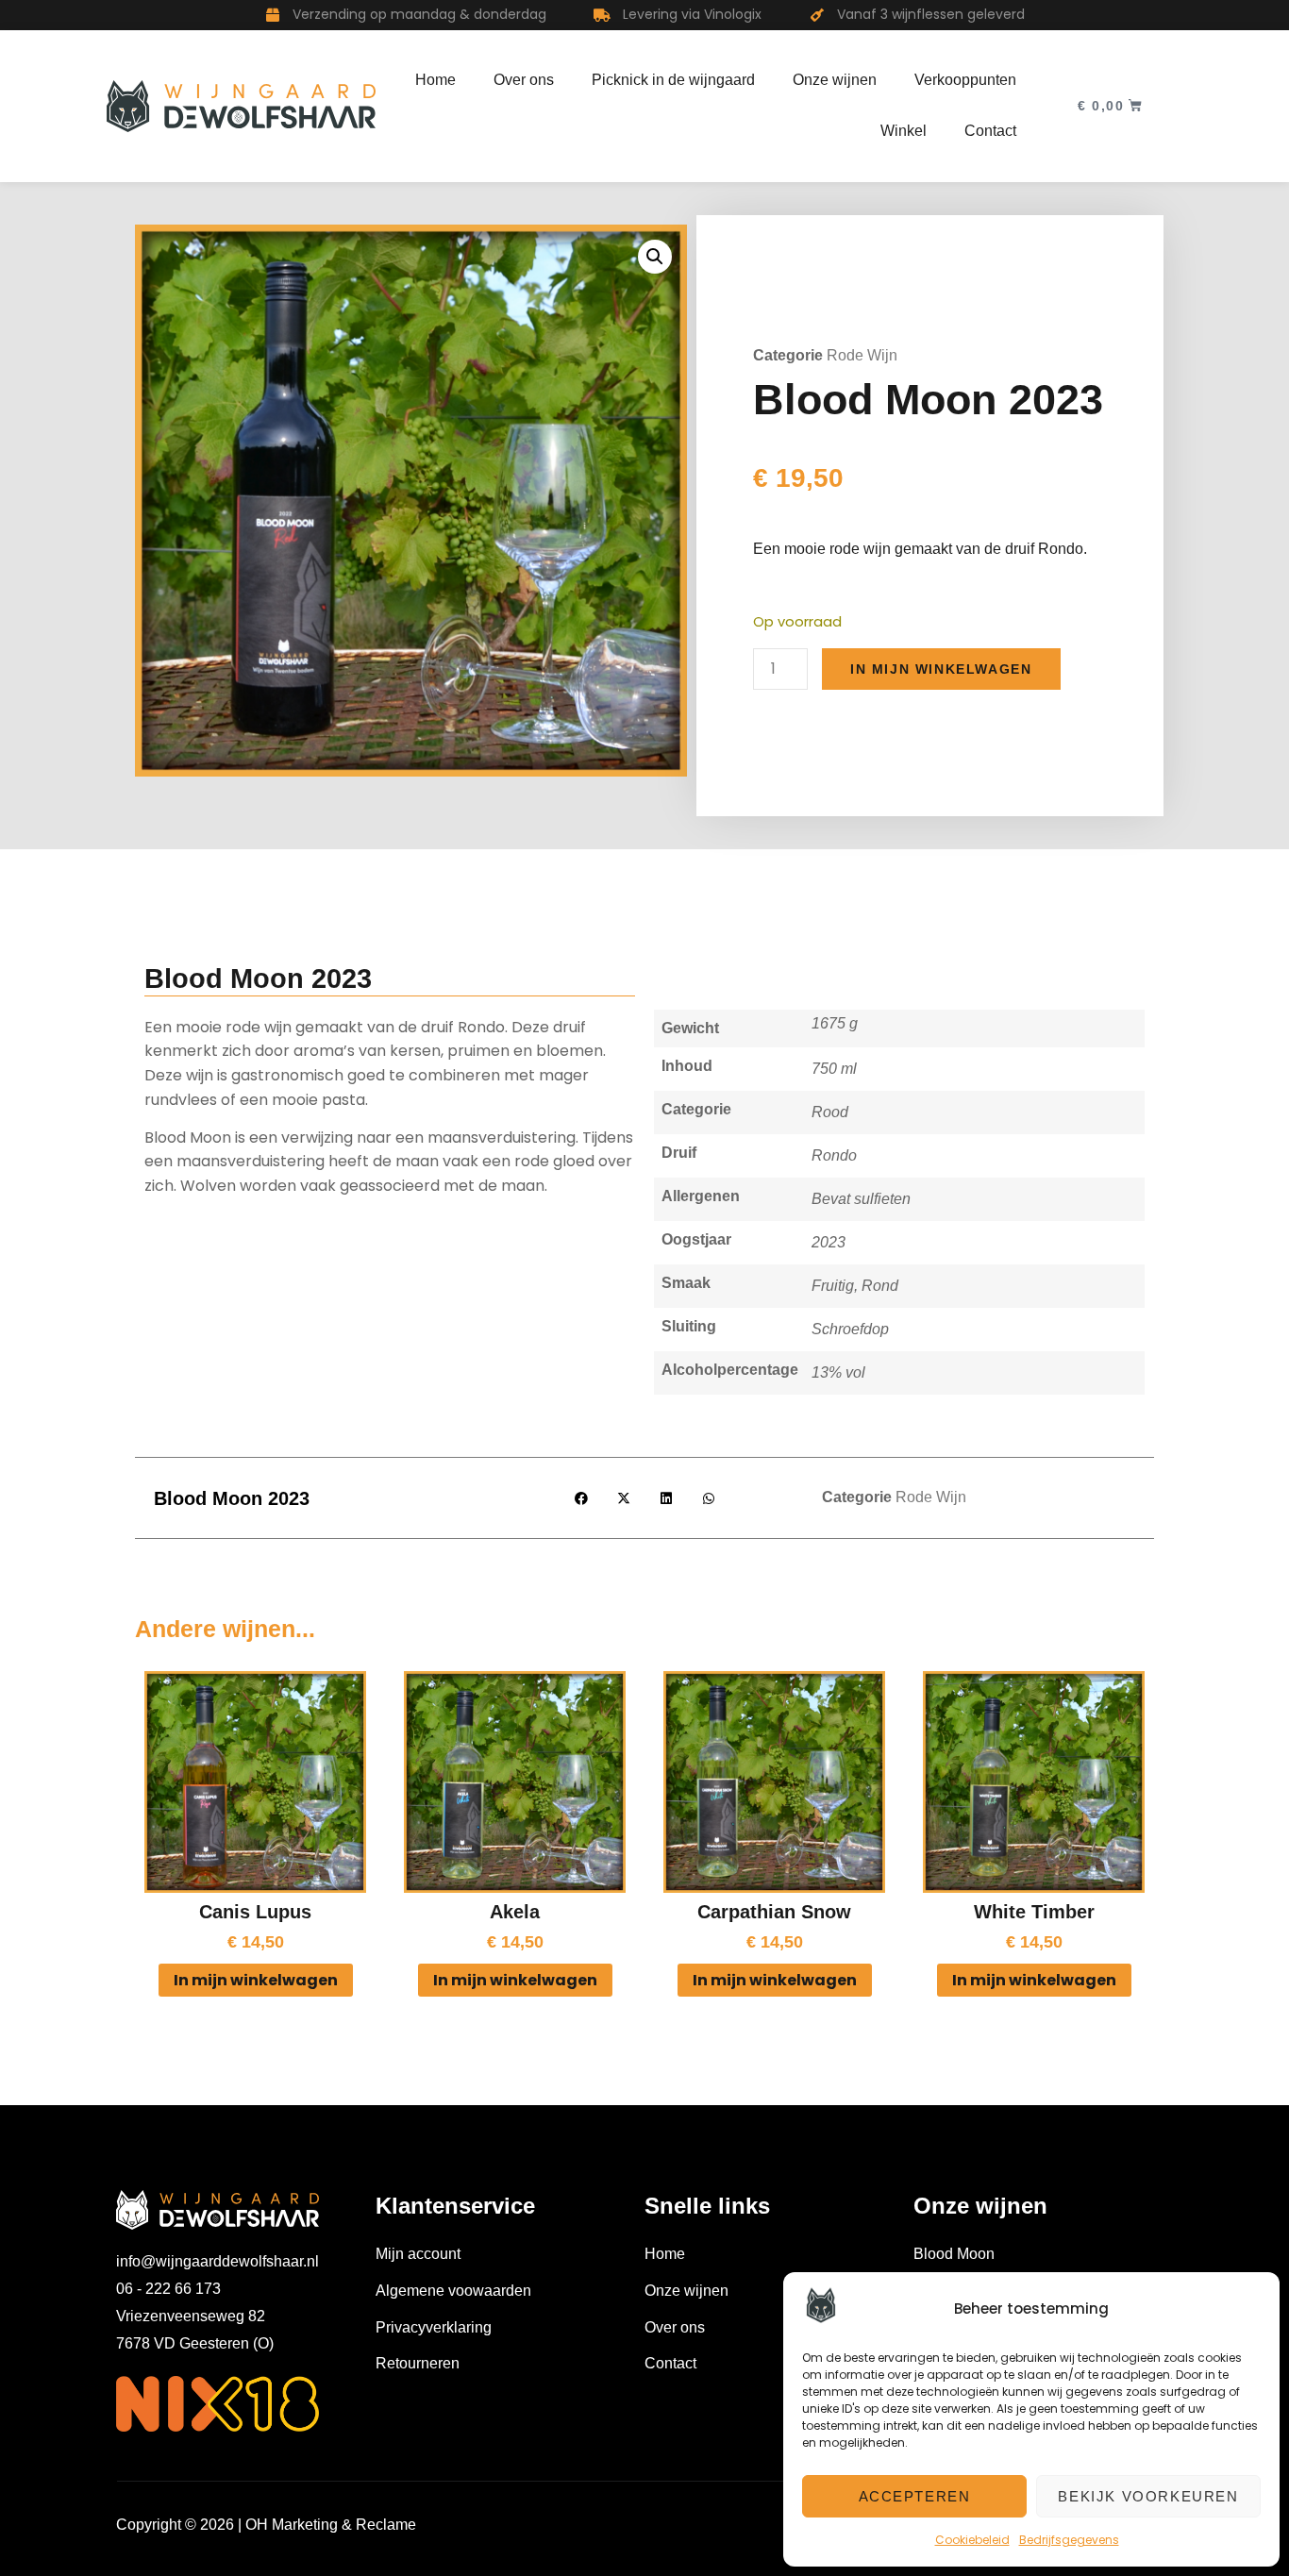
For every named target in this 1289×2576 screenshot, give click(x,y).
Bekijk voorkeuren (1148, 2496)
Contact (990, 131)
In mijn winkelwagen (941, 669)
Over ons (524, 80)
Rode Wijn (862, 355)
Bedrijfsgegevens (1069, 2540)
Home (435, 80)
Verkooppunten (965, 80)
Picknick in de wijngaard (673, 80)
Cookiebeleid (972, 2540)
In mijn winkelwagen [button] (256, 1980)
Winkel (904, 131)
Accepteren (915, 2496)
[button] (655, 257)
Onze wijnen (835, 80)
